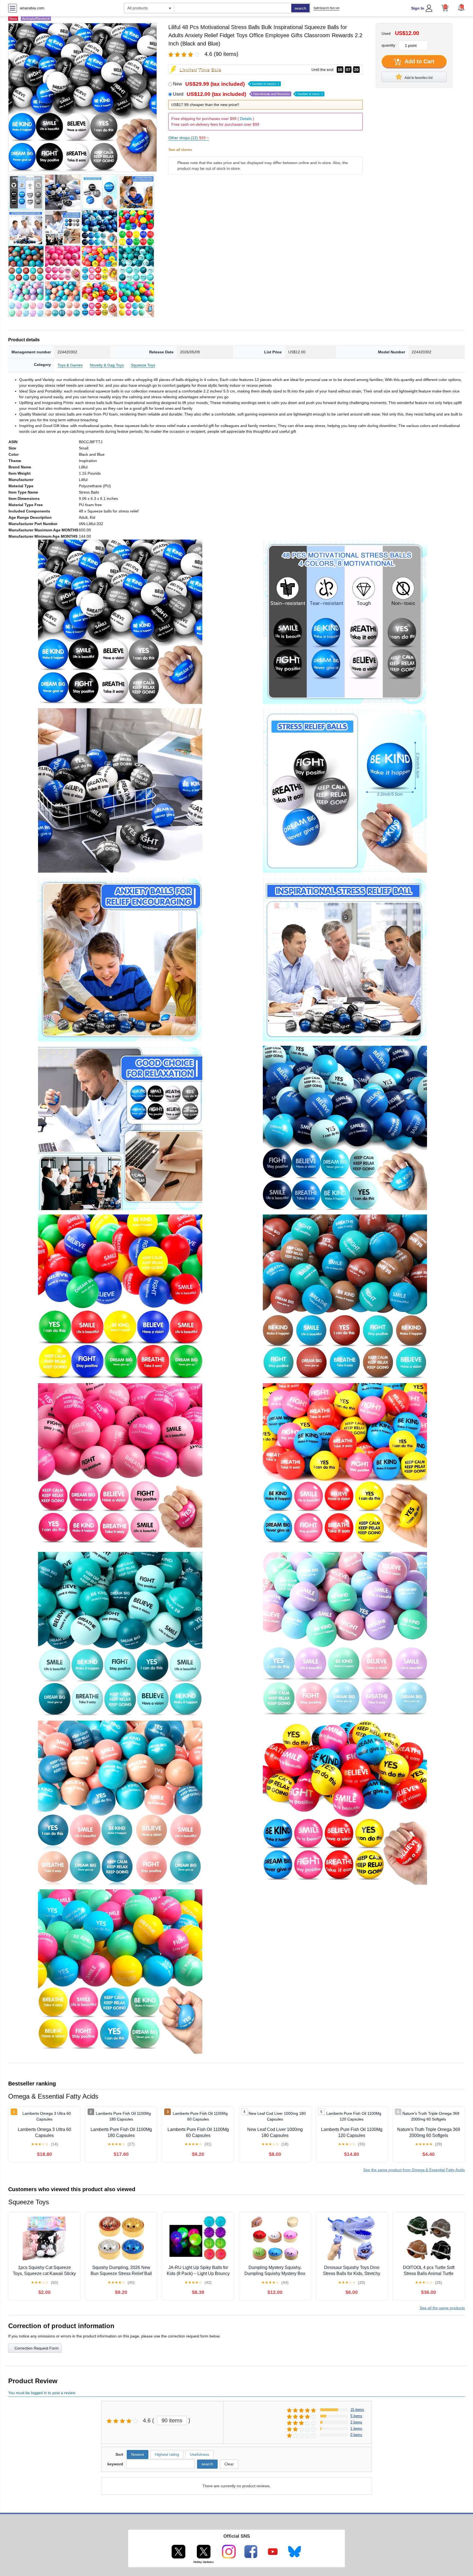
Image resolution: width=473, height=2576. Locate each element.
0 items (356, 2435)
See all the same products (442, 2308)
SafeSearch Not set (326, 8)
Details (246, 119)
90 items (172, 2420)
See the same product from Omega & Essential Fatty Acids (414, 2170)
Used (248, 94)
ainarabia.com (32, 8)
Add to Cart (419, 61)
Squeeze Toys (143, 365)
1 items (356, 2429)
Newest (138, 2454)
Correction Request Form (37, 2348)
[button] (461, 7)
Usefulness (200, 2454)
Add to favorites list (418, 78)
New (226, 84)
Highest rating (167, 2454)
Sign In (418, 8)
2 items (356, 2422)
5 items (356, 2416)
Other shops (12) (189, 138)
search (300, 8)
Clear (229, 2464)
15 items (357, 2410)
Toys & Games (70, 365)
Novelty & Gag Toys (107, 365)
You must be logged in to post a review (42, 2393)
